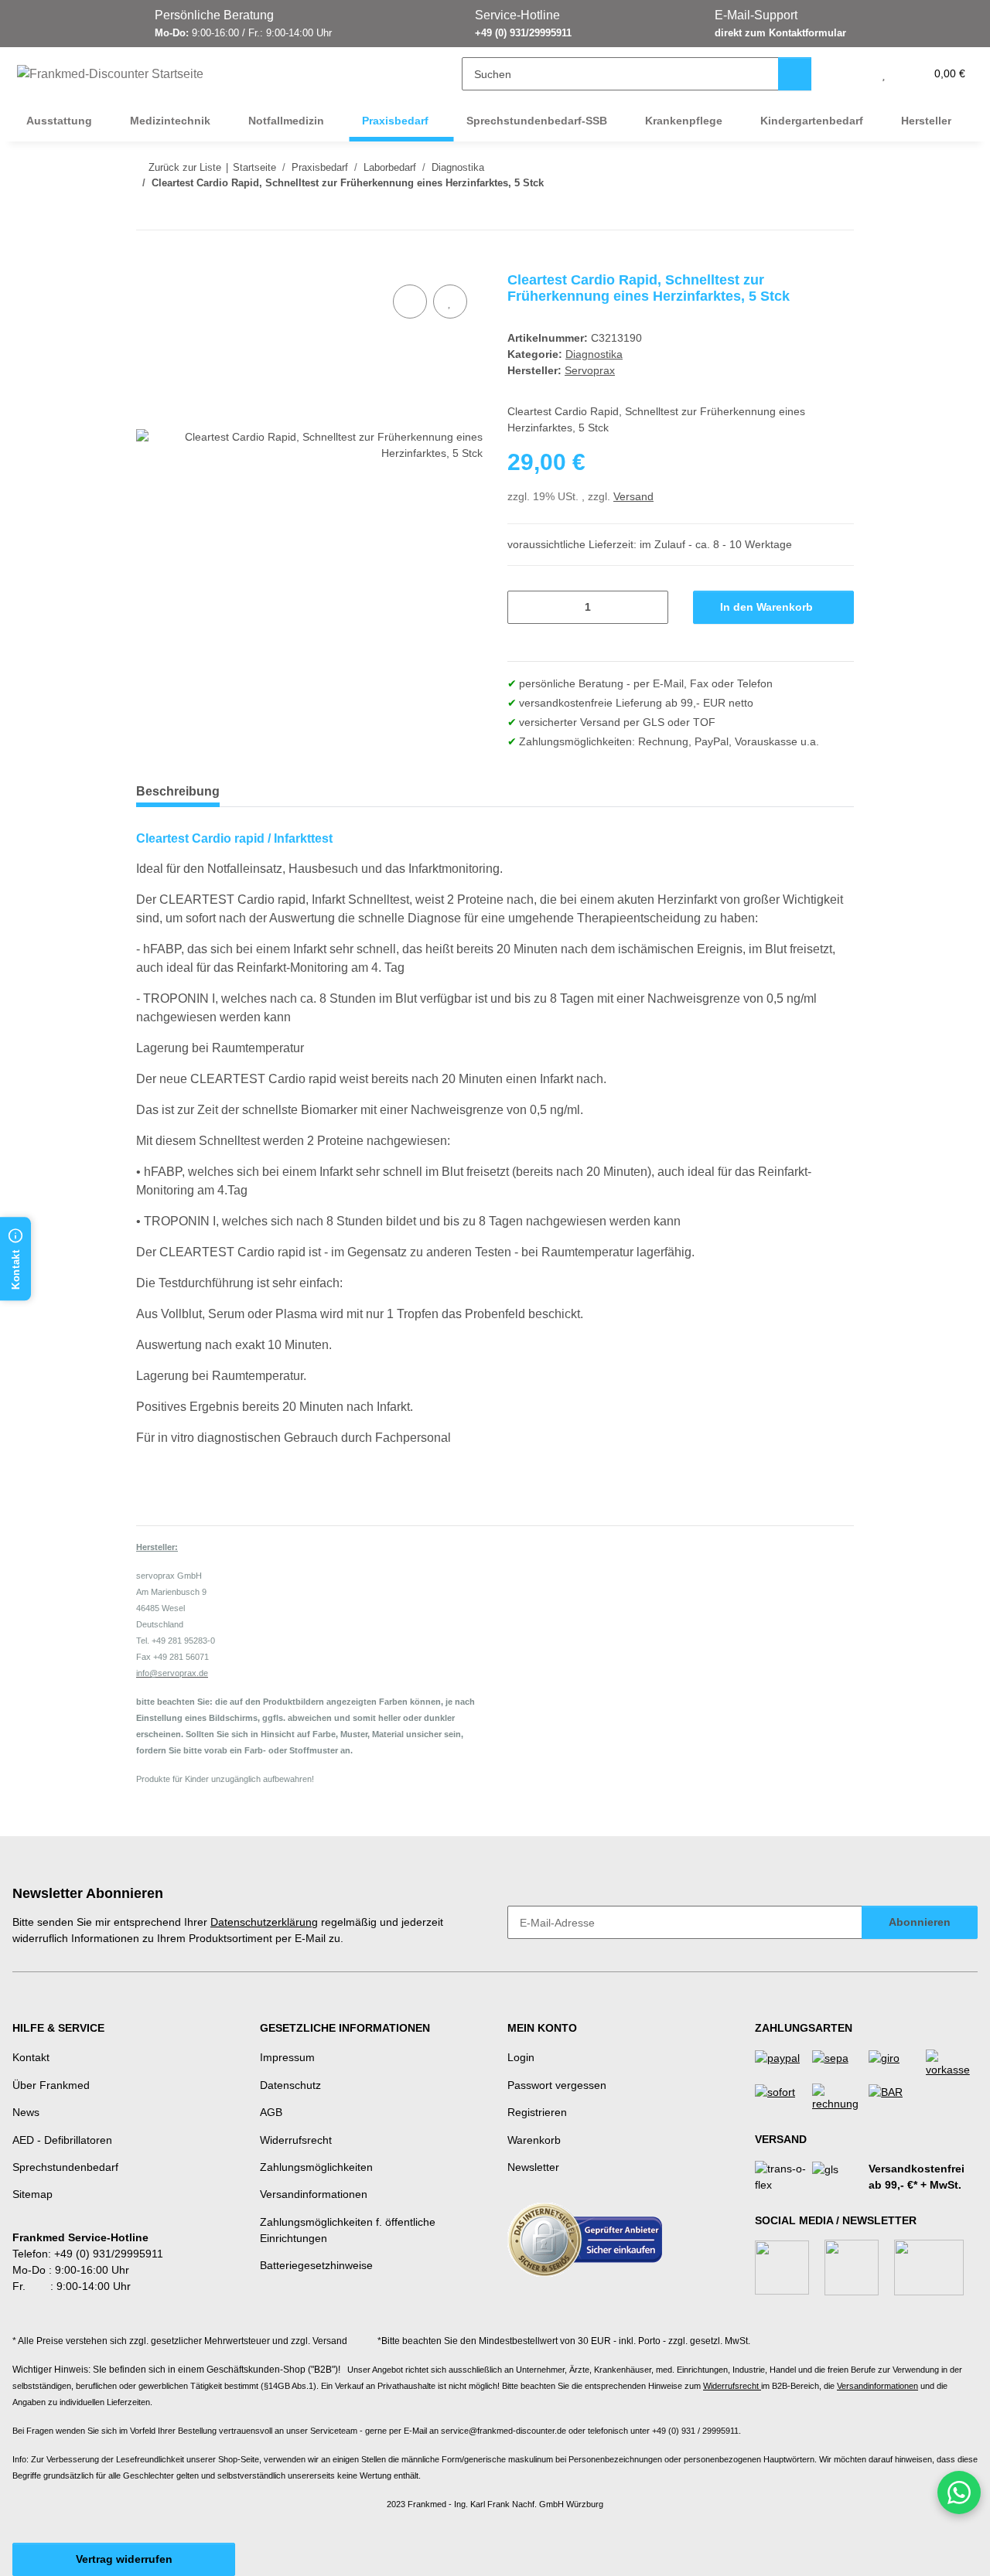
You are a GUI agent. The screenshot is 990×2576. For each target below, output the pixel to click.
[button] (853, 74)
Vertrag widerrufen (124, 2559)
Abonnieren (920, 1922)
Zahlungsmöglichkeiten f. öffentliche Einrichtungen (348, 2230)
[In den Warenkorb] (148, 264)
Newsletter (533, 2167)
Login (521, 2057)
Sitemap (32, 2194)
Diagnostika (594, 354)
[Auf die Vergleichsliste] (410, 302)
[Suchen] (795, 74)
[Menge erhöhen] (651, 607)
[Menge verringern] (525, 607)
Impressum (287, 2057)
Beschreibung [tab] (178, 791)
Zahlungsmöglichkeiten (316, 2167)
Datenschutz (290, 2085)
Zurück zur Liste (185, 167)
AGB (271, 2112)
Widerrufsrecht (296, 2140)
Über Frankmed (51, 2085)
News (26, 2112)
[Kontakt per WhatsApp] (959, 2493)
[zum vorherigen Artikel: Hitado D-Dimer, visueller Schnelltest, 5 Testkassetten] (804, 213)
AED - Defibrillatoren (62, 2140)
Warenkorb (534, 2140)
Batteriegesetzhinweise (316, 2265)
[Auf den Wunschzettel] (450, 302)
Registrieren (537, 2112)
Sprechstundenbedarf (65, 2167)
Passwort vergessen (557, 2085)
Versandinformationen (314, 2194)
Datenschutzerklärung (264, 1922)
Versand (633, 496)
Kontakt (31, 2057)
